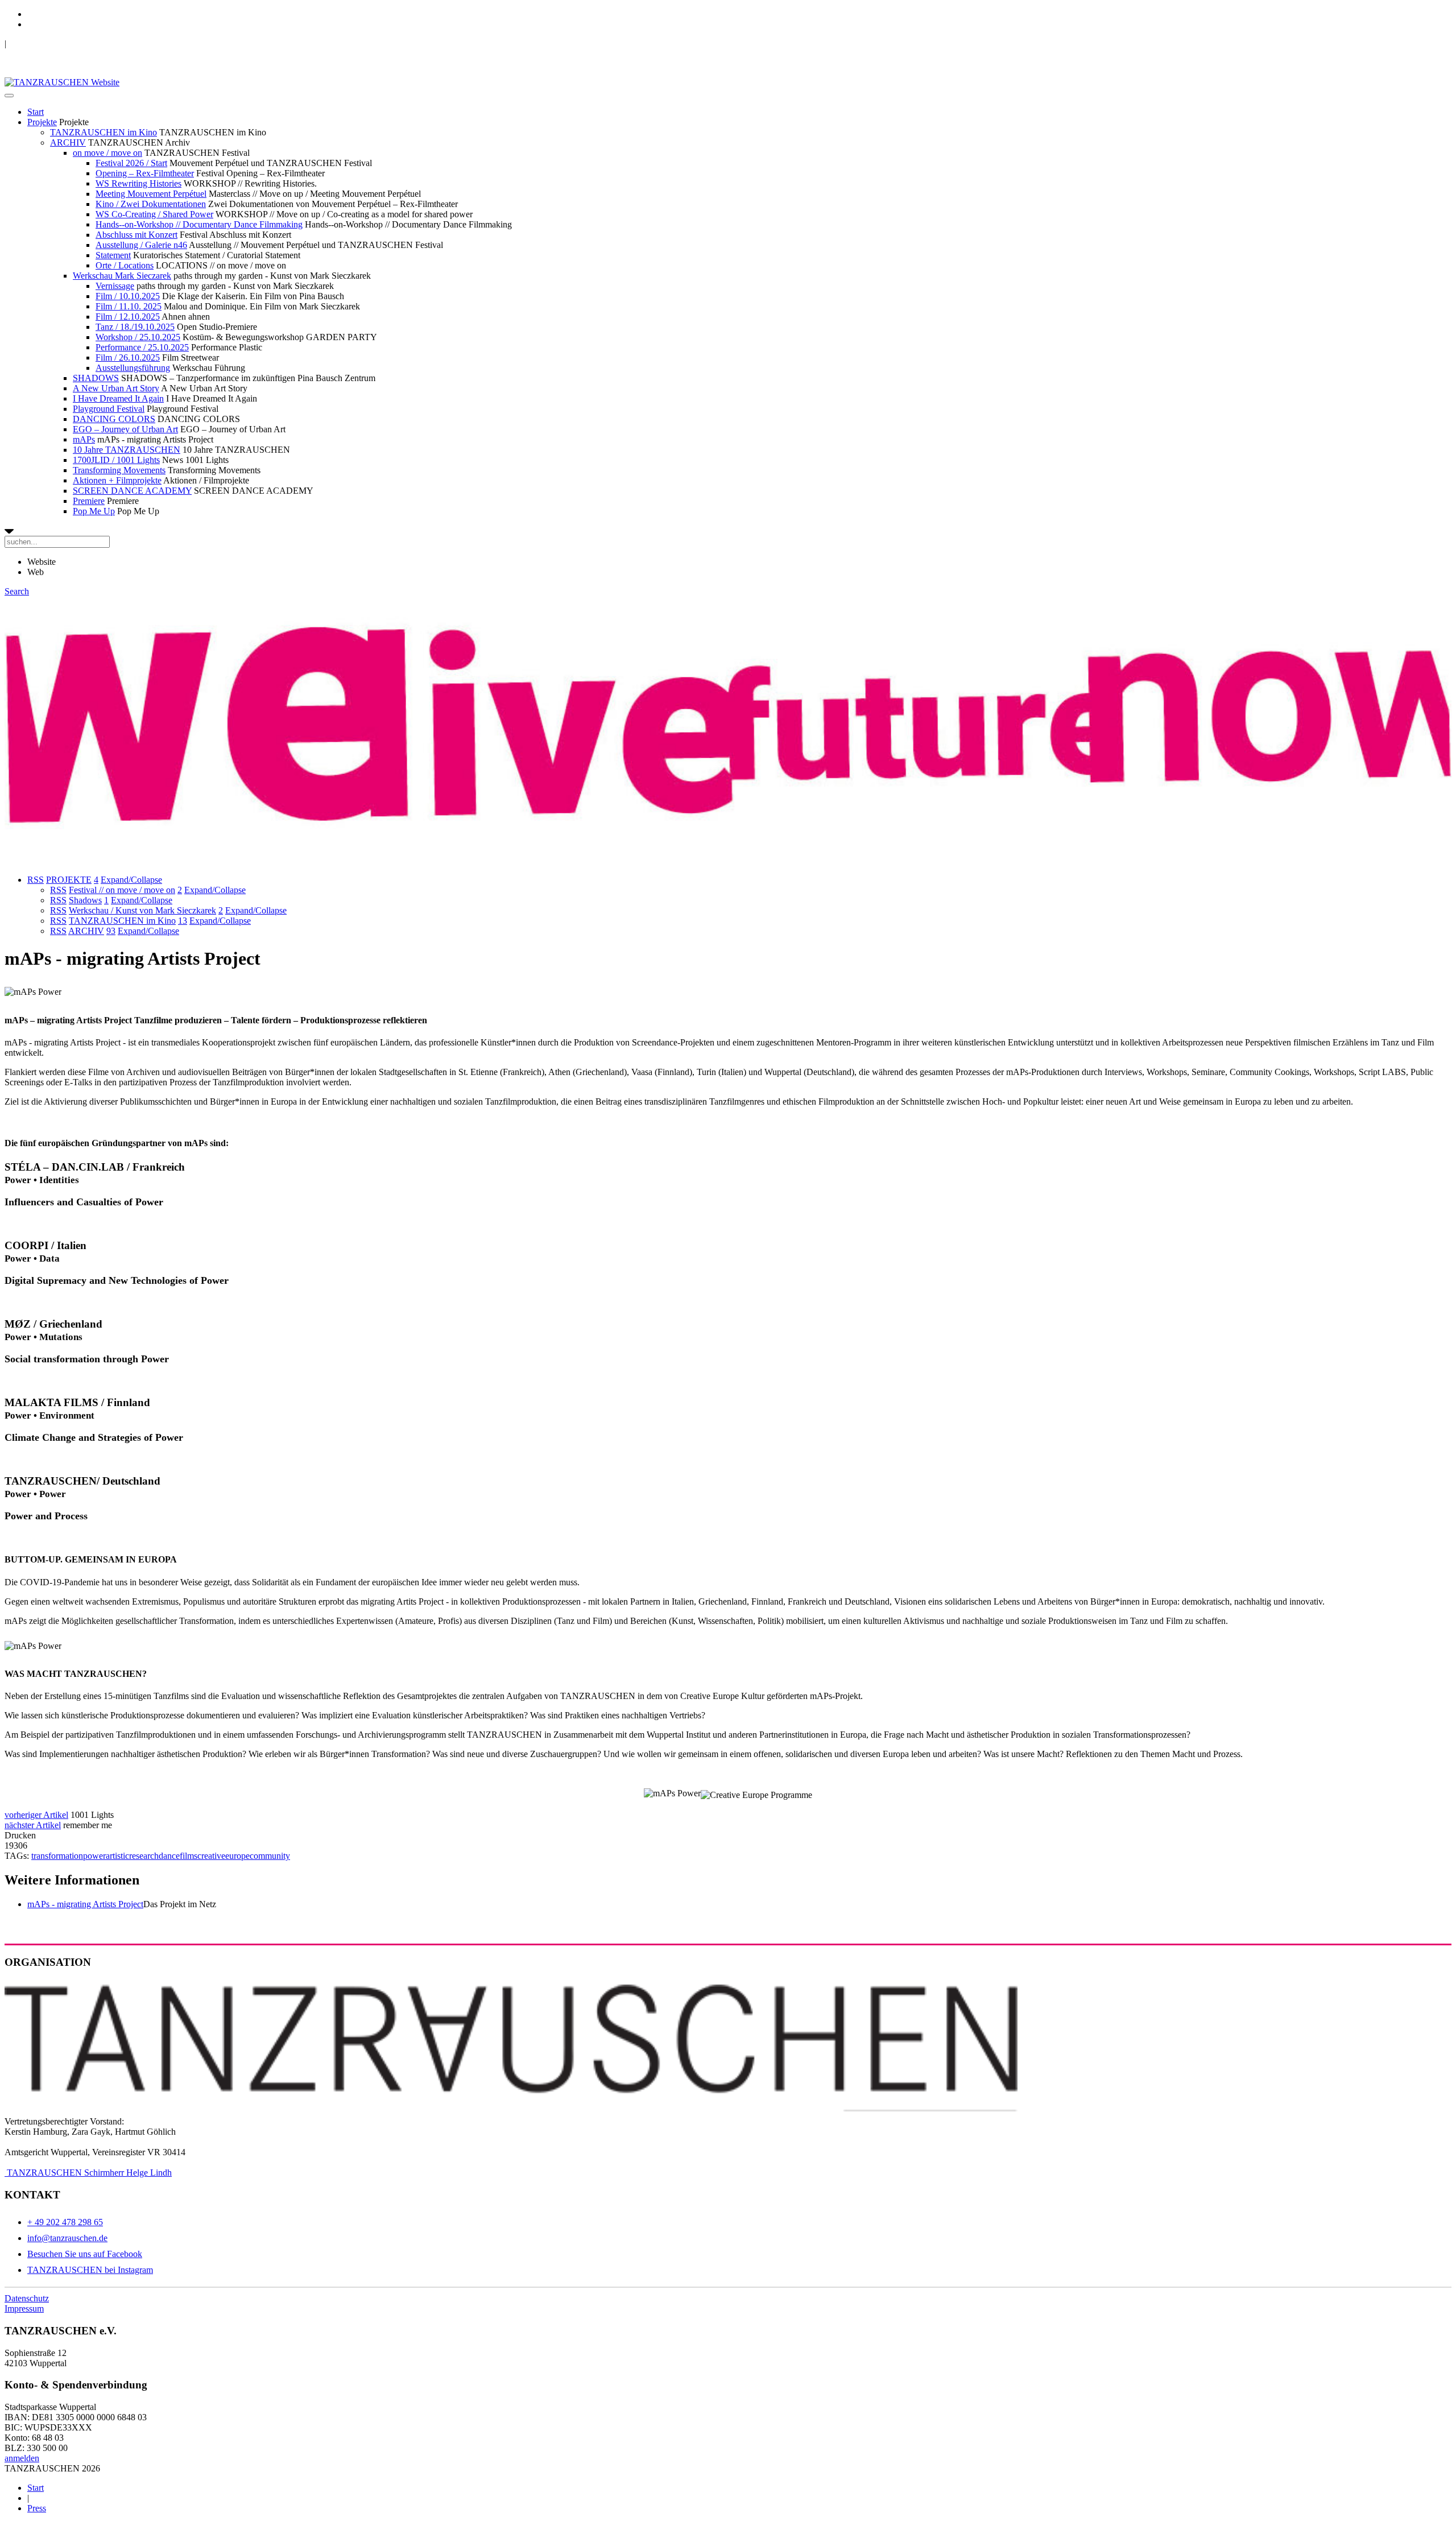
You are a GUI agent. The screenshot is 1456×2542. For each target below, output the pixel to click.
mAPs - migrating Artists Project (85, 1904)
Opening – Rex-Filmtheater (145, 173)
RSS (36, 880)
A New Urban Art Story (116, 388)
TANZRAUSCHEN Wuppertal (63, 44)
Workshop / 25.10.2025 (138, 337)
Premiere (89, 501)
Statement (113, 255)
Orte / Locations (125, 265)
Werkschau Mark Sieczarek (122, 276)
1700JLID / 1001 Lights (116, 460)
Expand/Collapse (131, 880)
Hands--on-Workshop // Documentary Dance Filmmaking (199, 224)
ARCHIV (68, 142)
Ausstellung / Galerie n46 (141, 245)
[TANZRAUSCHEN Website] (62, 82)
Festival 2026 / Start (131, 163)
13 (183, 921)
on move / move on (107, 153)
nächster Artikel (33, 1825)
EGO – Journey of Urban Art (125, 429)
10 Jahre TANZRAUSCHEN (127, 450)
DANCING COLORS (114, 419)
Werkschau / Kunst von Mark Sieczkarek (142, 910)
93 (111, 931)
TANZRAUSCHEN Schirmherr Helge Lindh (88, 2173)
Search (17, 591)
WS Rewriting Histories (138, 183)
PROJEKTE (69, 880)
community (270, 1856)
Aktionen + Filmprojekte (117, 480)
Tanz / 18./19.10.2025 (135, 327)
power (94, 1856)
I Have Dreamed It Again (118, 398)
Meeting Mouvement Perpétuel (151, 194)
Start (36, 112)
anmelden (22, 2458)
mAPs (84, 439)
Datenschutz (27, 2298)
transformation (57, 1856)
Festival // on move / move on (122, 890)
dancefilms (178, 1856)
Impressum (24, 2309)
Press (37, 2508)
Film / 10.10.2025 (128, 296)
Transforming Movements (119, 470)
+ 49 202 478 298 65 (65, 2222)
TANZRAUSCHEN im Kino (104, 132)
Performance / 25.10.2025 (142, 347)
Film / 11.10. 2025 (129, 306)
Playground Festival (109, 409)
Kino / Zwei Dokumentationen (151, 204)
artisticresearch (132, 1856)
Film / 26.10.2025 (128, 357)
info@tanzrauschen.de (67, 2238)
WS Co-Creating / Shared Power (154, 214)
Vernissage (115, 286)
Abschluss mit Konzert (136, 235)
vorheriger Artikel (36, 1815)
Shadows (85, 900)
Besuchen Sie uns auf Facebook (85, 2254)
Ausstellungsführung (133, 368)
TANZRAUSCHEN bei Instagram (90, 2270)
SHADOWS (96, 378)
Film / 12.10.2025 (128, 317)
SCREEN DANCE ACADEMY (132, 491)
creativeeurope (224, 1856)
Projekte (42, 122)
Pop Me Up (94, 511)
